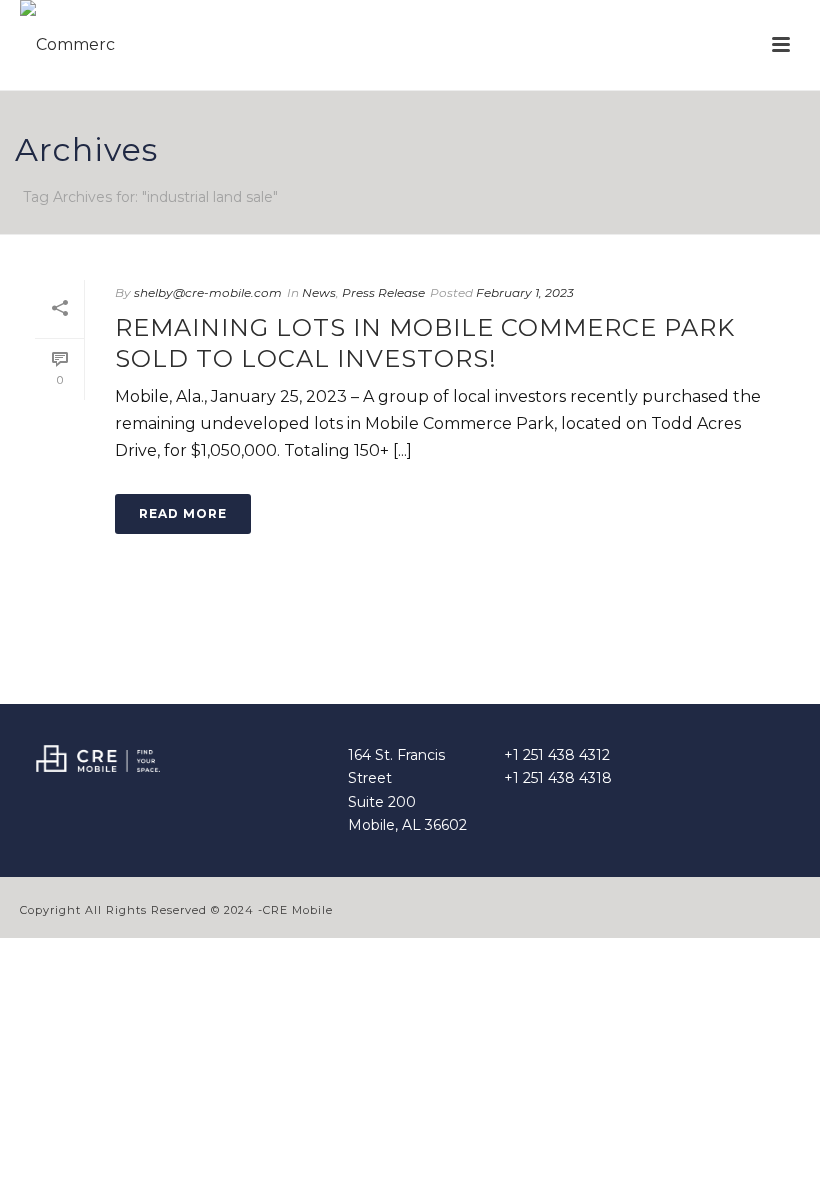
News (319, 292)
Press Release (383, 292)
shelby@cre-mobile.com (208, 292)
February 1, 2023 (525, 292)
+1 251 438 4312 (557, 755)
